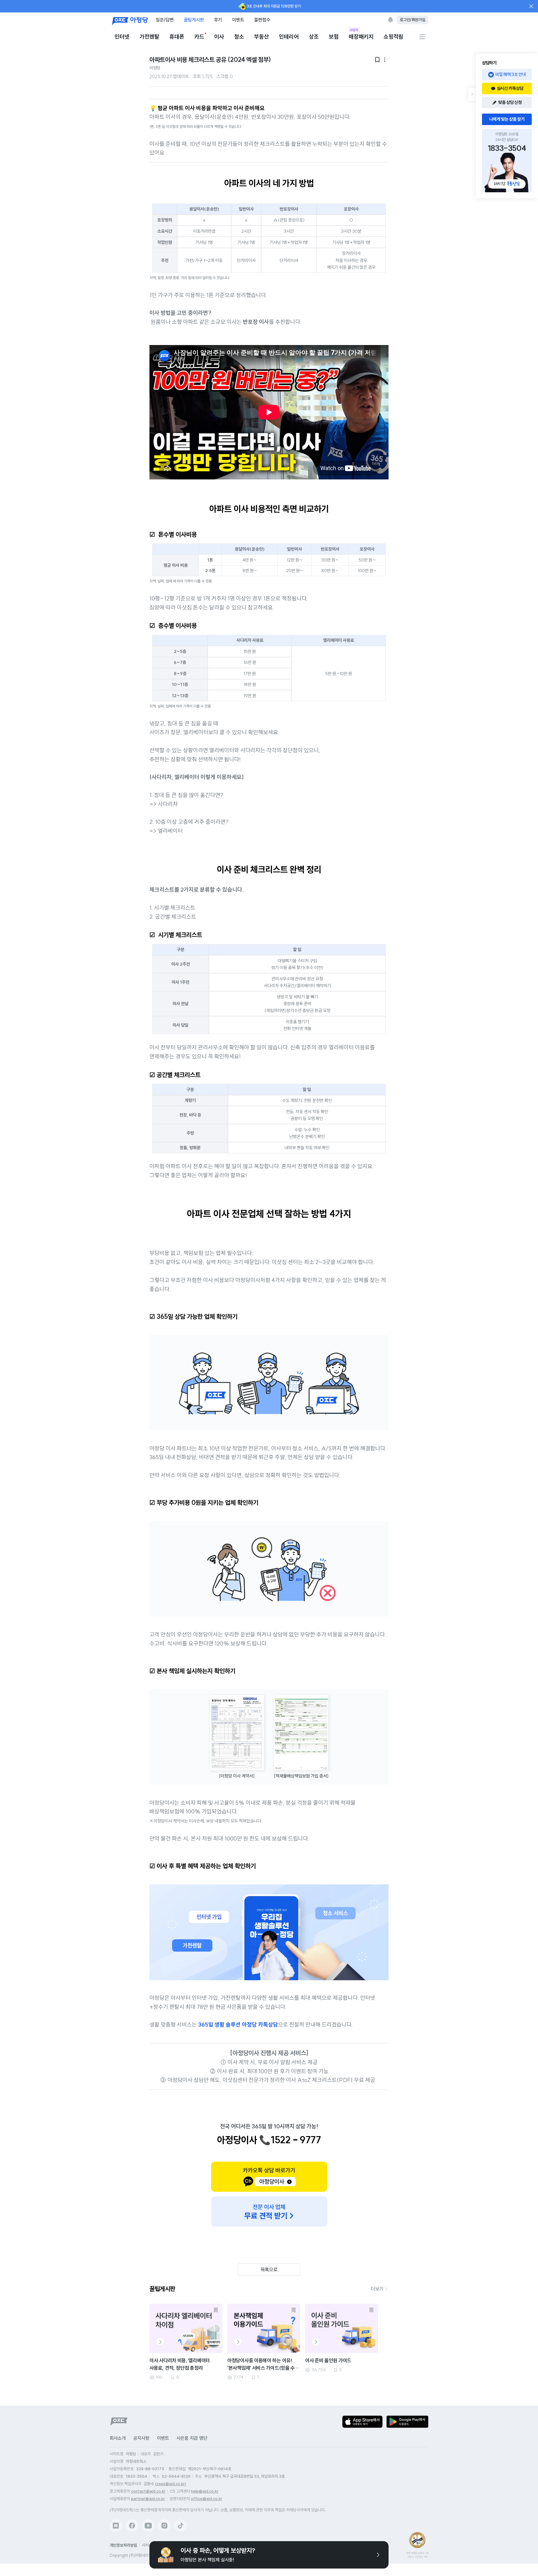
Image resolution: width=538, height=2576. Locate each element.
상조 (314, 37)
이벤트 (238, 20)
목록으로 (269, 2270)
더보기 (377, 2289)
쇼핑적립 (394, 37)
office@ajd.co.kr (207, 2499)
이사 (219, 37)
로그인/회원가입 (413, 20)
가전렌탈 (149, 37)
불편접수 (262, 20)
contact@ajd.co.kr (148, 2491)
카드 (199, 37)
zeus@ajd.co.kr (171, 2484)
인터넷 (122, 37)
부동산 (262, 37)
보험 (334, 37)
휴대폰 (177, 37)
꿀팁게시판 (194, 20)
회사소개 (118, 2438)
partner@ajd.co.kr (148, 2499)
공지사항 (141, 2438)
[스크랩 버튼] (216, 2310)
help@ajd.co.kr (205, 2491)
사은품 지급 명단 (192, 2438)
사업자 (354, 30)
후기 (218, 20)
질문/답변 (165, 20)
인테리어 (289, 37)
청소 (239, 37)
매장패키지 (361, 36)
